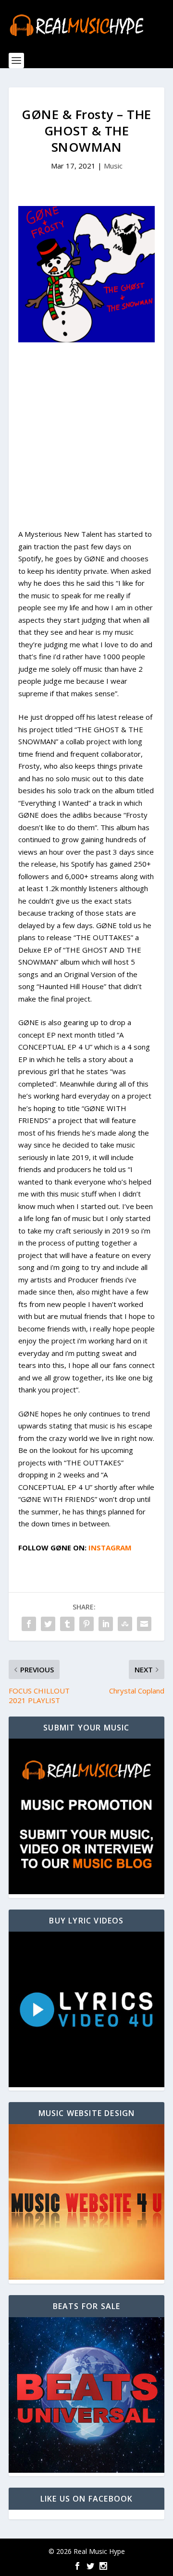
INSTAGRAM (110, 1548)
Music (113, 166)
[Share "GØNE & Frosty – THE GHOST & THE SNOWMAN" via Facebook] (29, 1624)
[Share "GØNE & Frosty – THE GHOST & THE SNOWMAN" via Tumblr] (67, 1624)
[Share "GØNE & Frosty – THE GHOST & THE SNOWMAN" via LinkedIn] (106, 1624)
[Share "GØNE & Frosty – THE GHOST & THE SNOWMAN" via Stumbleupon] (125, 1624)
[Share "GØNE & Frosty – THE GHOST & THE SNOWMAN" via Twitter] (48, 1624)
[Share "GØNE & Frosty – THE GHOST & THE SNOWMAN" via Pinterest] (86, 1624)
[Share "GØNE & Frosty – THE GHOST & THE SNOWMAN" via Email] (144, 1624)
